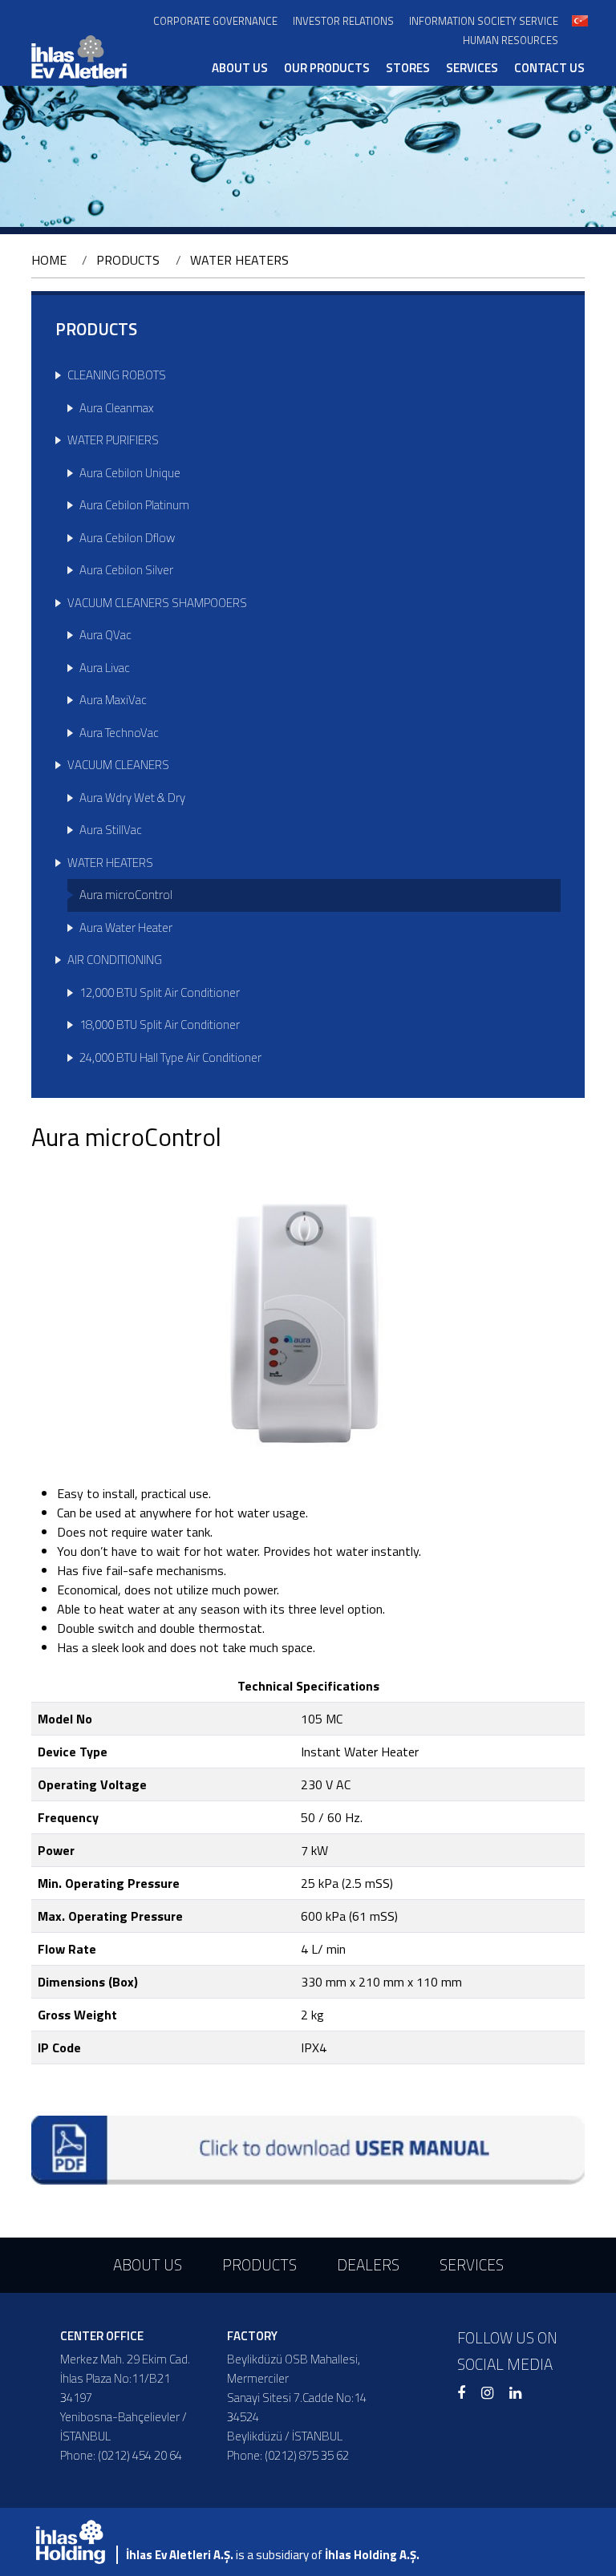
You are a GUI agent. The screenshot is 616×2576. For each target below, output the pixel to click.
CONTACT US (549, 68)
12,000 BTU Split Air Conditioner (160, 992)
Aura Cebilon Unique (130, 473)
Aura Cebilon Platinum (134, 505)
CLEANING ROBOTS (117, 375)
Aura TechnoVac (119, 733)
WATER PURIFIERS (113, 440)
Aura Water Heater (126, 928)
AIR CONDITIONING (115, 960)
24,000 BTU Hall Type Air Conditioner (170, 1057)
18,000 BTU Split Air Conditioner (160, 1025)
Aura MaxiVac (113, 700)
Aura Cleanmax (117, 408)
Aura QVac (105, 635)
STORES (408, 68)
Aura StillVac (111, 830)
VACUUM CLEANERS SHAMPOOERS (157, 603)
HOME (49, 260)
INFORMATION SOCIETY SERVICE (484, 21)
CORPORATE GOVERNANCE (215, 21)
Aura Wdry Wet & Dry (132, 798)
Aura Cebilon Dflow (127, 538)
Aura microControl (126, 895)
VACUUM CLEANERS (118, 765)
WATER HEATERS (239, 260)
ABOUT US (240, 68)
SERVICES (472, 68)
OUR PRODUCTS (327, 68)
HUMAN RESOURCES (511, 41)
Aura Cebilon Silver (126, 570)
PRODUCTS (128, 260)
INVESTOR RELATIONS (343, 21)
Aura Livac (105, 668)
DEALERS (368, 2264)
